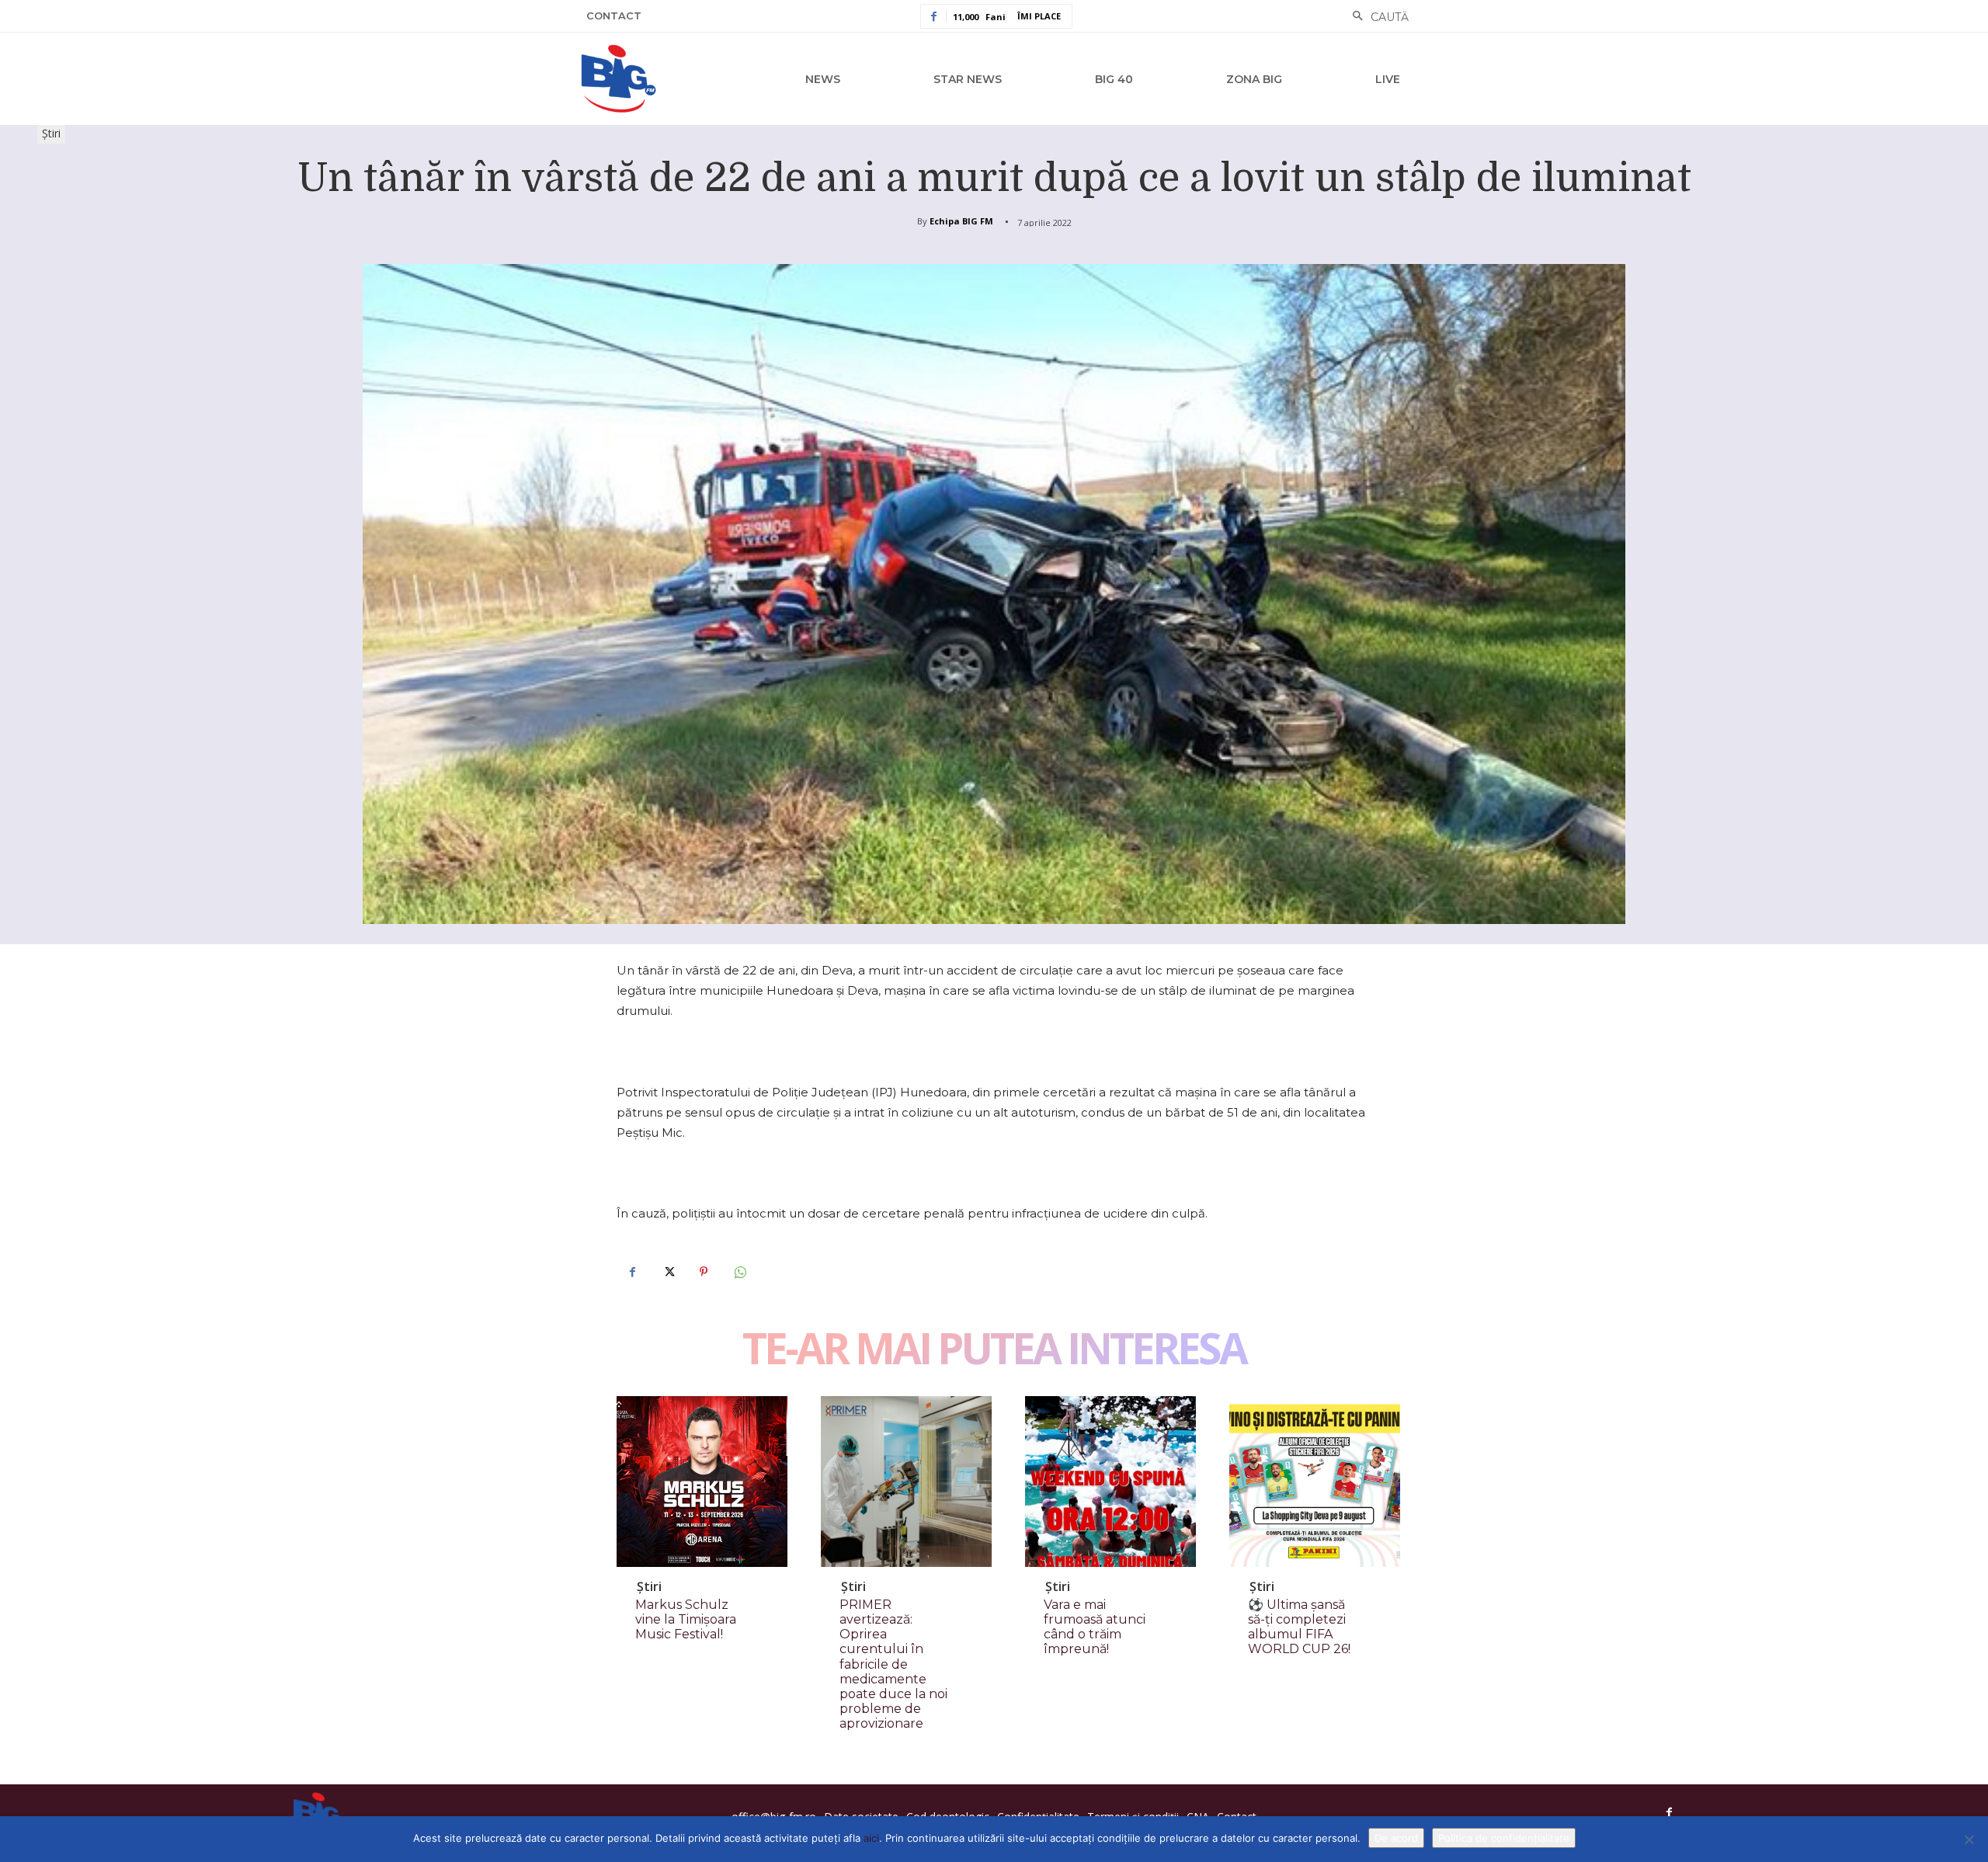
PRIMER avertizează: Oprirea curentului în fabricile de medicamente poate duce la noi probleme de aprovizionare (893, 1664)
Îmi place (1039, 16)
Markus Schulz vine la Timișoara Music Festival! (686, 1619)
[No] (1969, 1839)
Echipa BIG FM (961, 221)
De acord (1396, 1838)
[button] (1376, 17)
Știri (51, 133)
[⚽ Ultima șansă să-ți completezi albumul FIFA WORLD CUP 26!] (1315, 1482)
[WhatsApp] (739, 1272)
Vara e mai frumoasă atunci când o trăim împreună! (1095, 1627)
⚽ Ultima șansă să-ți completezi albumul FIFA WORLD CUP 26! (1299, 1627)
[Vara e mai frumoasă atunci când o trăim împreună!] (1110, 1482)
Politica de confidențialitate (1504, 1838)
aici (871, 1838)
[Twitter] (668, 1272)
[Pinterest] (704, 1272)
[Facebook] (632, 1272)
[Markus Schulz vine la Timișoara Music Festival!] (702, 1482)
